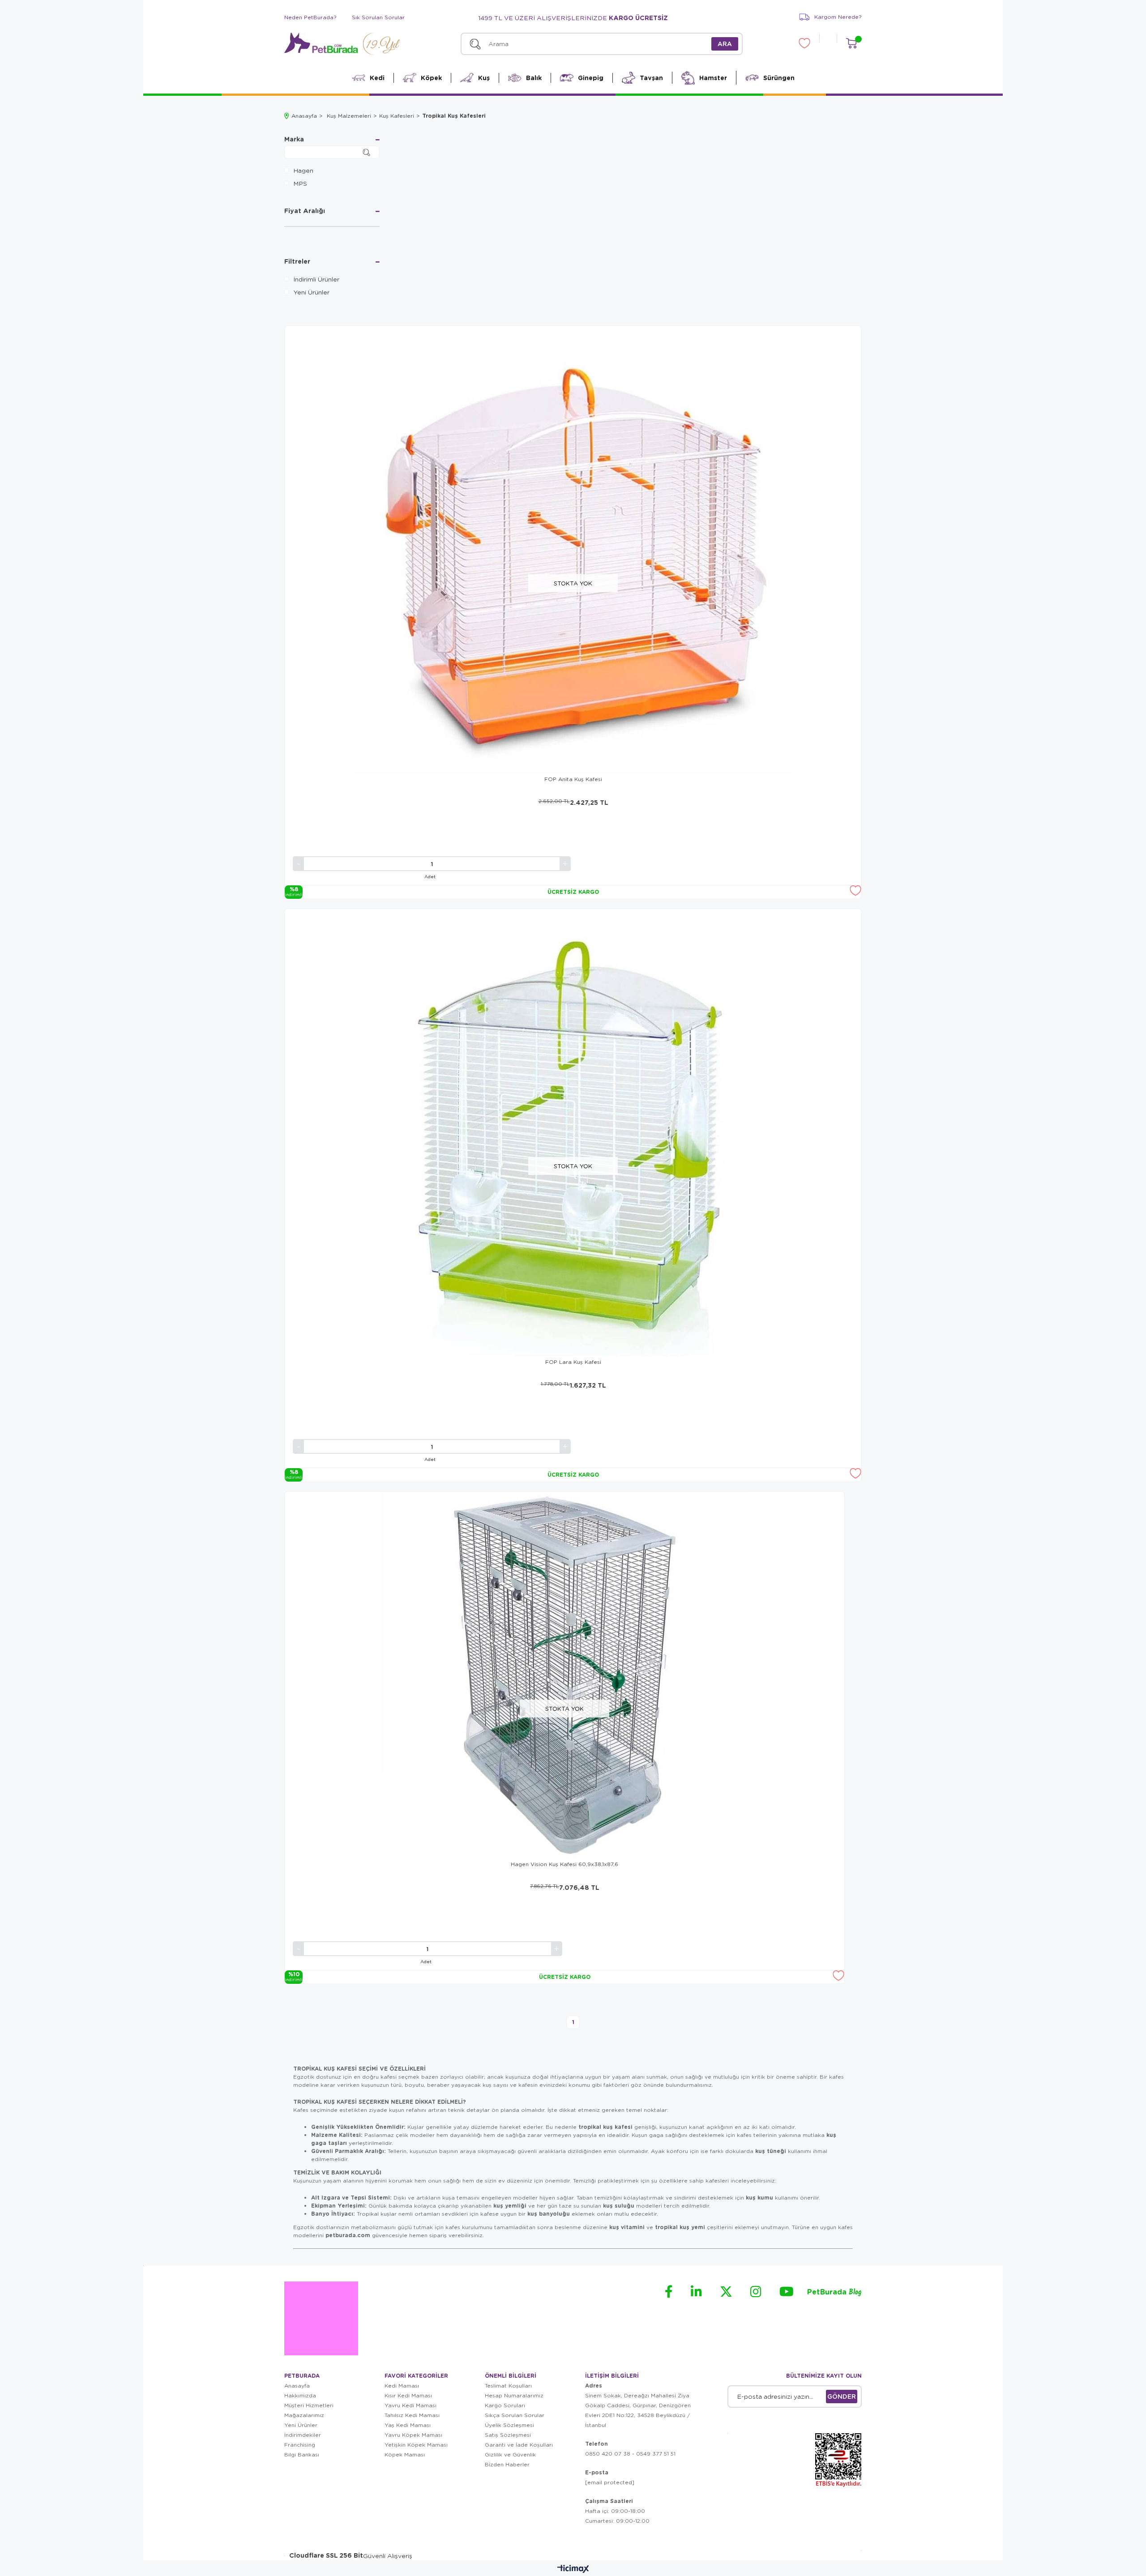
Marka (294, 140)
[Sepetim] (851, 43)
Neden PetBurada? (310, 17)
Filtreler (297, 262)
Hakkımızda (300, 2395)
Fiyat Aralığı (305, 211)
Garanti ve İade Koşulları (519, 2445)
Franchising (300, 2445)
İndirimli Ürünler (316, 279)
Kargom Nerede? (838, 17)
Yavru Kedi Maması (411, 2405)
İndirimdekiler (303, 2435)
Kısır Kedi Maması (408, 2395)
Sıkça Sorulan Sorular (515, 2415)
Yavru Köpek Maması (413, 2435)
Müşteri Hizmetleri (309, 2405)
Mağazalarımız (304, 2415)
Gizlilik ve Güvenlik (510, 2454)
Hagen (303, 170)
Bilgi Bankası (302, 2454)
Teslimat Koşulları (508, 2386)
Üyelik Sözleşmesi (509, 2425)
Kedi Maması (402, 2386)
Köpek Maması (405, 2454)
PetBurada (834, 2292)
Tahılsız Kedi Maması (412, 2415)
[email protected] (610, 2482)
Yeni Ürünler (311, 292)
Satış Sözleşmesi (508, 2435)
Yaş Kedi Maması (408, 2425)
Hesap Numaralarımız (514, 2395)
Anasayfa (297, 2386)
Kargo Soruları (505, 2405)
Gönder (842, 2396)
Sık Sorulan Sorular (378, 17)
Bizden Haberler (507, 2464)
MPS (300, 183)
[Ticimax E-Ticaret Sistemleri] (573, 2569)
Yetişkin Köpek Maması (416, 2445)
